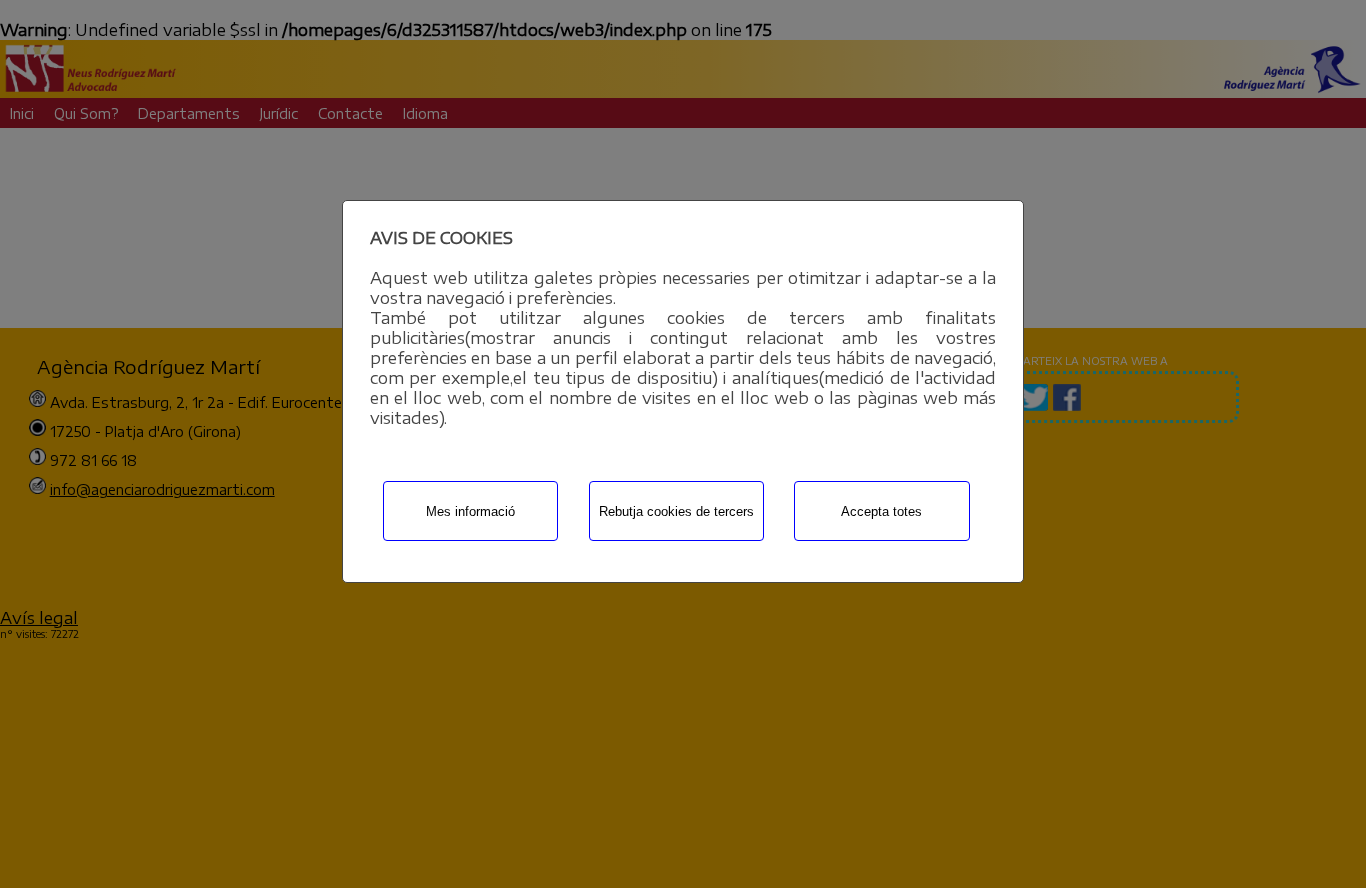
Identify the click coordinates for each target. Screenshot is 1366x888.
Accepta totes (881, 511)
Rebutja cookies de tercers (676, 511)
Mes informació (470, 511)
